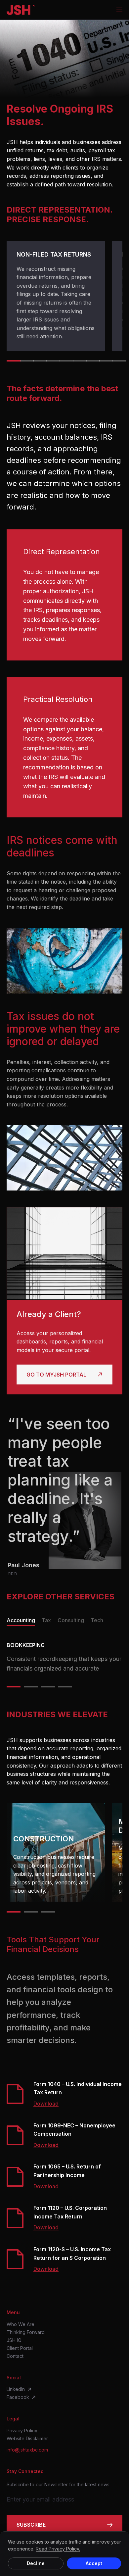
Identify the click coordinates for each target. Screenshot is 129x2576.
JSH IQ (14, 2340)
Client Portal (20, 2348)
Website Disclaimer (27, 2439)
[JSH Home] (21, 10)
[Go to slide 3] (38, 361)
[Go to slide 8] (104, 361)
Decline (36, 2563)
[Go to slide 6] (78, 361)
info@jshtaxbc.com (27, 2450)
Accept (94, 2563)
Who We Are (21, 2324)
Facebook (18, 2397)
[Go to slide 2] (25, 361)
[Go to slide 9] (117, 361)
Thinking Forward (26, 2332)
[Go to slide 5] (64, 361)
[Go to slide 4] (51, 361)
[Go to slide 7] (91, 361)
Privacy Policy (22, 2431)
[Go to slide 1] (12, 361)
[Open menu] (119, 10)
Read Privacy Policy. (58, 2549)
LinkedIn (16, 2389)
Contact (15, 2356)
